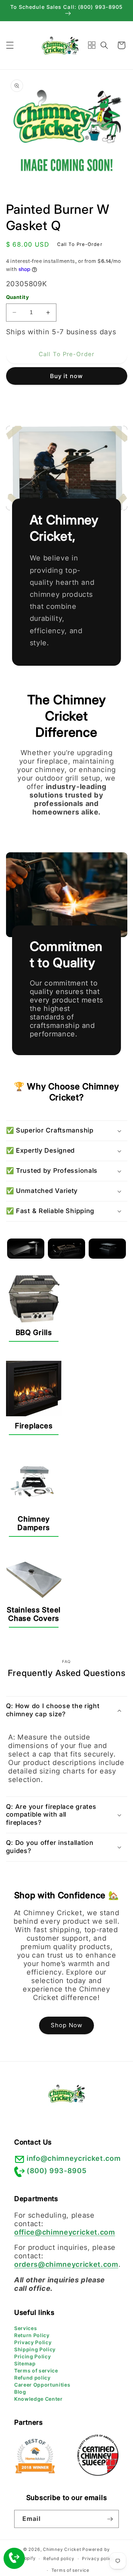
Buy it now (66, 376)
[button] (10, 45)
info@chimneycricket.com (74, 2158)
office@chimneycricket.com (65, 2232)
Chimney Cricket (62, 2549)
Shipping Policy (35, 2349)
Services (26, 2328)
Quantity (18, 297)
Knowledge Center (38, 2399)
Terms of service (36, 2371)
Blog (20, 2392)
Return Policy (32, 2335)
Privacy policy (98, 2559)
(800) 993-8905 (57, 2171)
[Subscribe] (110, 2519)
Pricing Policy (32, 2356)
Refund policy (32, 2378)
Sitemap (25, 2363)
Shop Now (67, 2025)
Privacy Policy (33, 2342)
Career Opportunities (42, 2385)
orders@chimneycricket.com (66, 2264)
